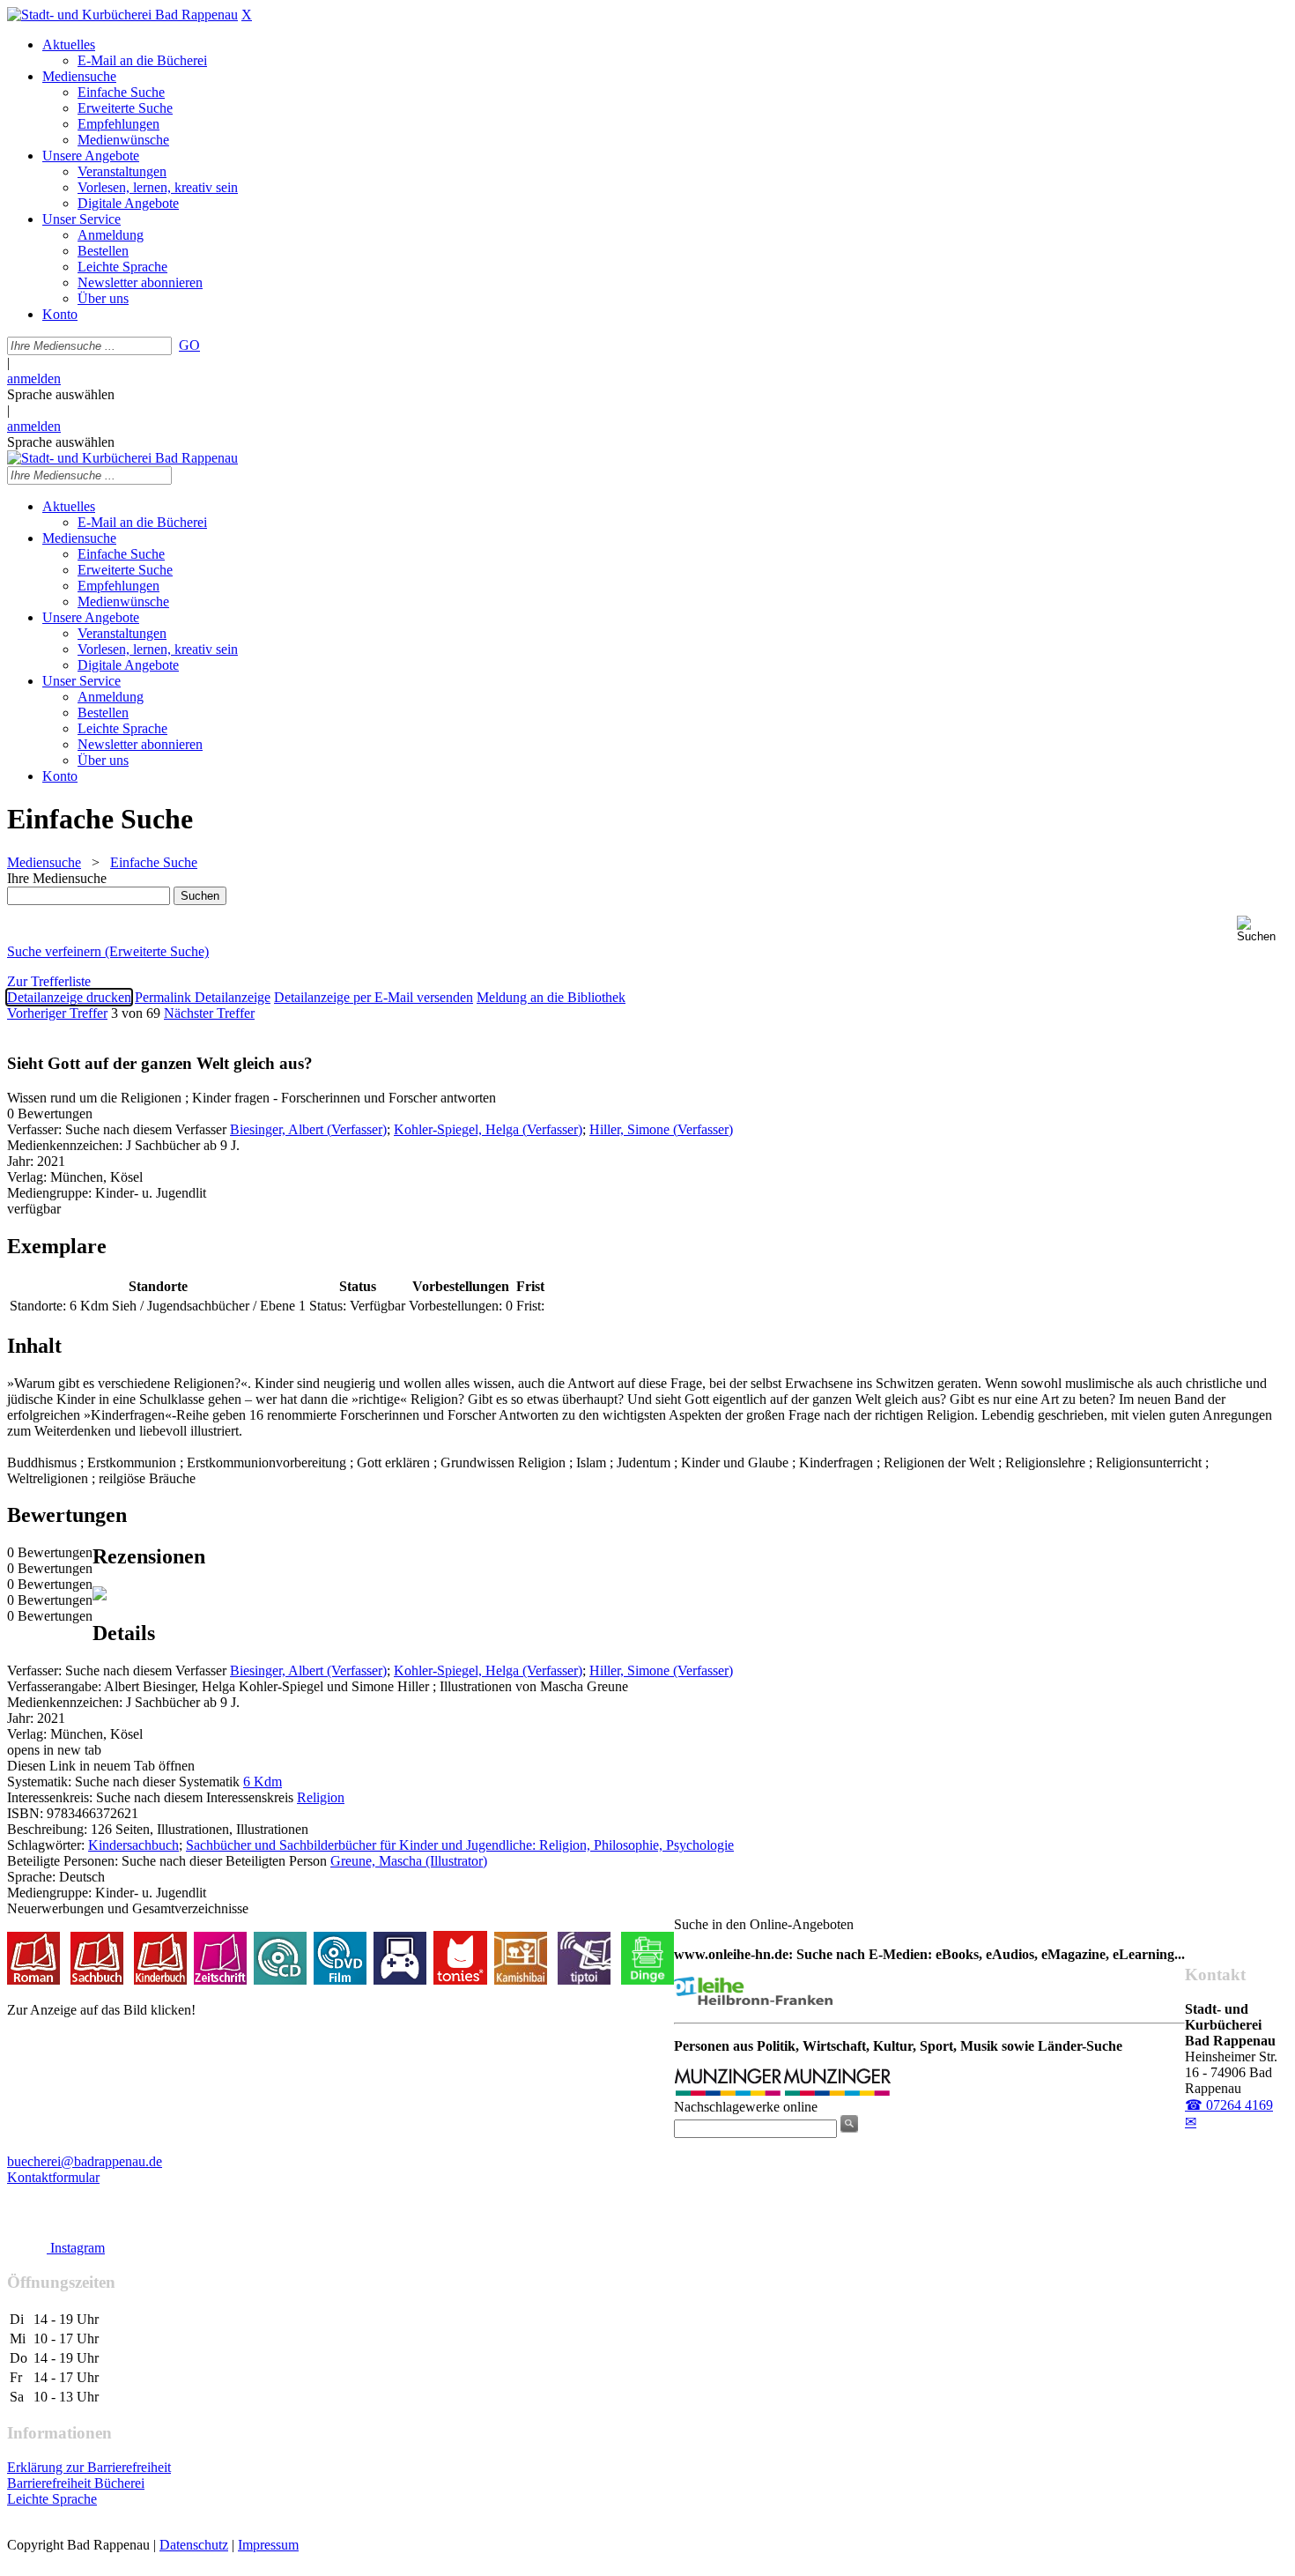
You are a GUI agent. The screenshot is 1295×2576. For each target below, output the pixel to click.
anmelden (34, 379)
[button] (1262, 929)
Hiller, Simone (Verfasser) (661, 1129)
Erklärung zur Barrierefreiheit (89, 2467)
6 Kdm (263, 1782)
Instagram (76, 2248)
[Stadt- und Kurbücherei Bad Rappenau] (122, 15)
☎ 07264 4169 (1229, 2105)
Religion (321, 1797)
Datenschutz (194, 2545)
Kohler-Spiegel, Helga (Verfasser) (488, 1129)
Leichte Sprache (52, 2499)
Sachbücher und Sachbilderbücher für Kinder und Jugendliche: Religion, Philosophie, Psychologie (460, 1845)
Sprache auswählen (61, 394)
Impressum (268, 2545)
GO (189, 345)
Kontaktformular (53, 2177)
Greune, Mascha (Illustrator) (409, 1861)
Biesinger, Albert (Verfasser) (308, 1129)
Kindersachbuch (133, 1845)
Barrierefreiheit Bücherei (76, 2483)
